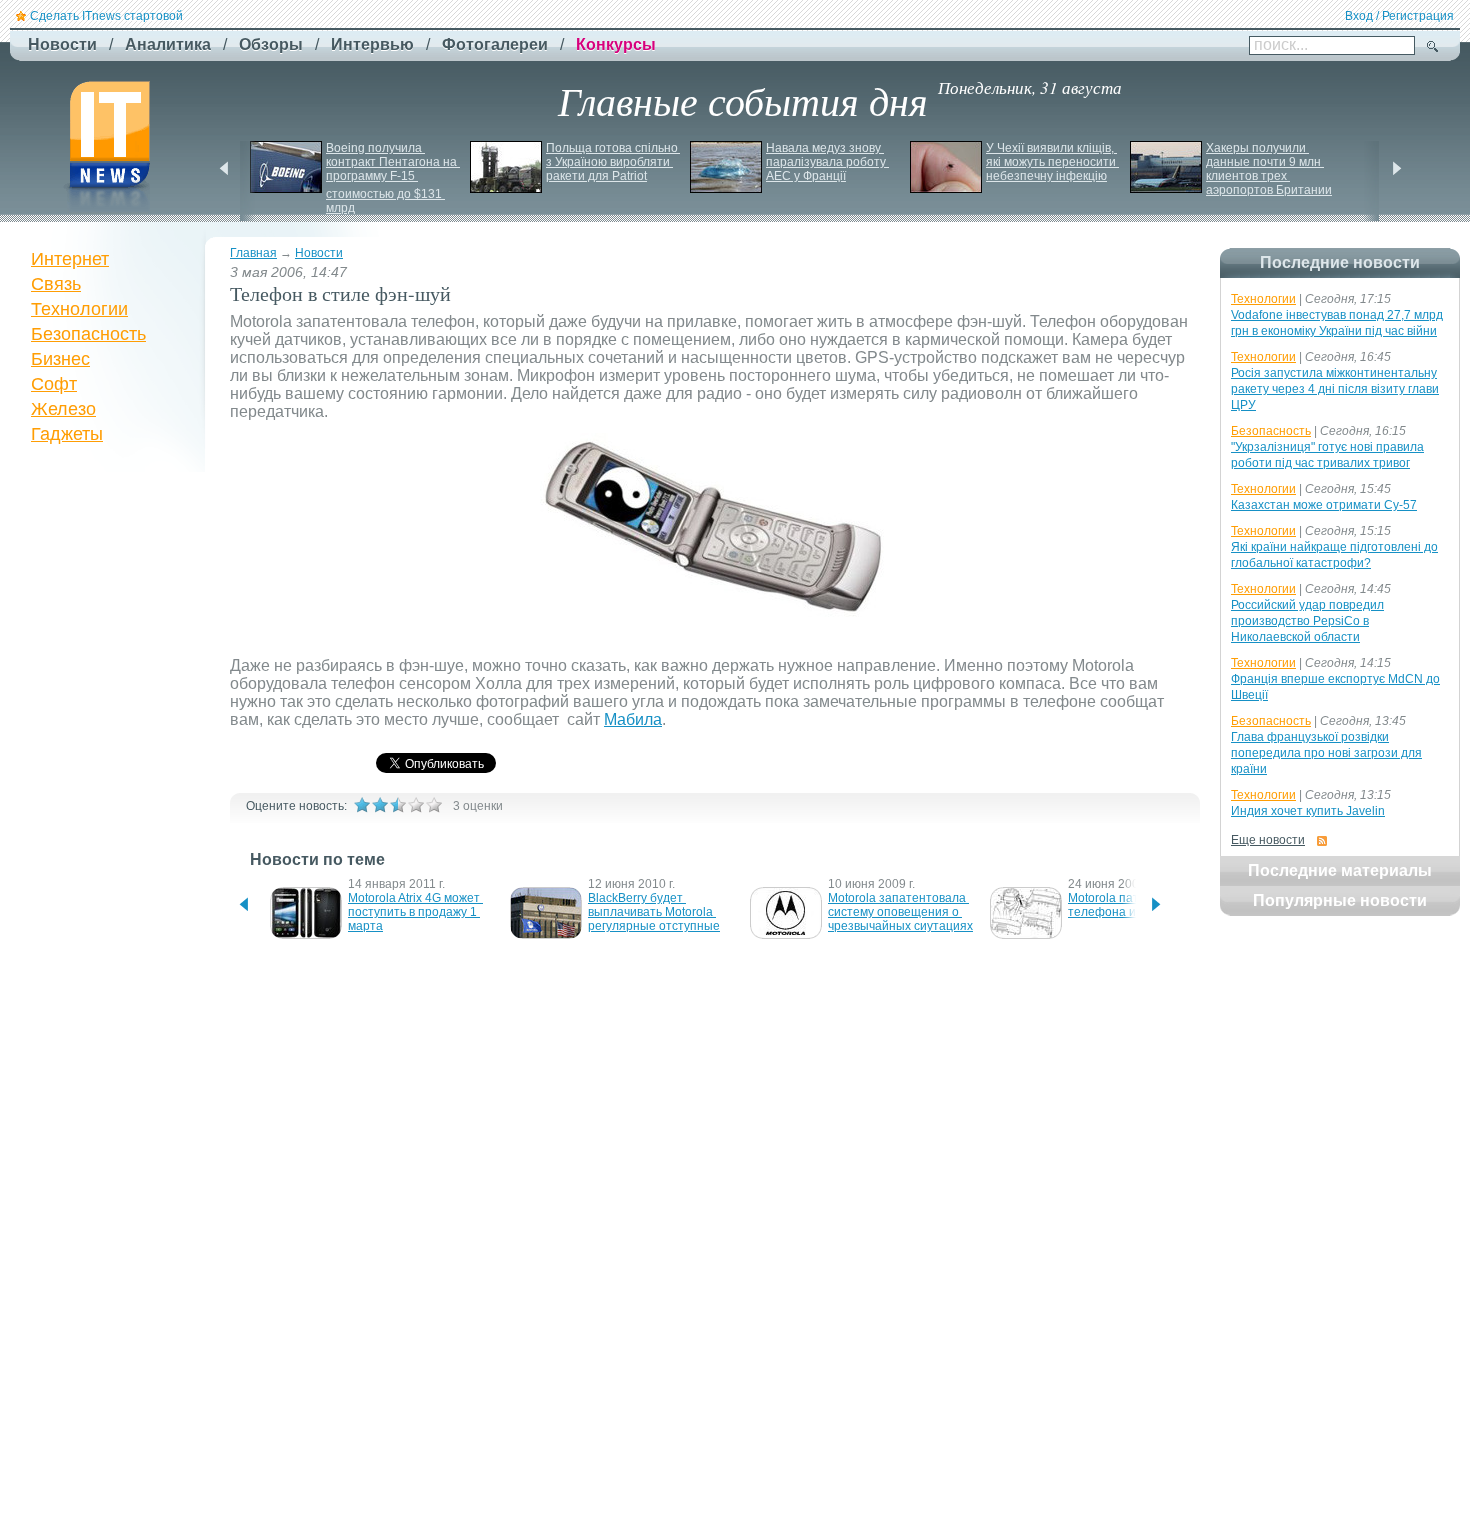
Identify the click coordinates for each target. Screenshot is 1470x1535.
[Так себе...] (398, 805)
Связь (56, 284)
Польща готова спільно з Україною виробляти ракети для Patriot (613, 162)
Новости (319, 253)
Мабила (633, 719)
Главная (253, 253)
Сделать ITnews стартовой (106, 16)
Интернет (70, 259)
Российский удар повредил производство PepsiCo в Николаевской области (1307, 621)
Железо (63, 409)
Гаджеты (67, 434)
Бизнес (60, 359)
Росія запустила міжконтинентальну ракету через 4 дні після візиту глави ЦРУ (1335, 389)
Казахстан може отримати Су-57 (1324, 505)
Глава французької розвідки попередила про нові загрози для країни (1326, 753)
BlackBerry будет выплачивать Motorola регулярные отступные (654, 912)
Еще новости (1268, 840)
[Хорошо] (416, 805)
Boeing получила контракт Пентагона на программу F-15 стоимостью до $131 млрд (393, 178)
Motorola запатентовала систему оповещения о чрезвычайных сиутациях (900, 912)
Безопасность (88, 334)
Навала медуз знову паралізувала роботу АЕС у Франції (827, 162)
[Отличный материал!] (434, 805)
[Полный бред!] (362, 805)
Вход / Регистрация (1399, 16)
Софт (54, 384)
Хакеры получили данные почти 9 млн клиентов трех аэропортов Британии (1269, 169)
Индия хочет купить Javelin (1308, 811)
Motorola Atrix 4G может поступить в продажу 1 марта (415, 912)
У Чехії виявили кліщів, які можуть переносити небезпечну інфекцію (1052, 162)
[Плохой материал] (380, 805)
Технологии (79, 309)
